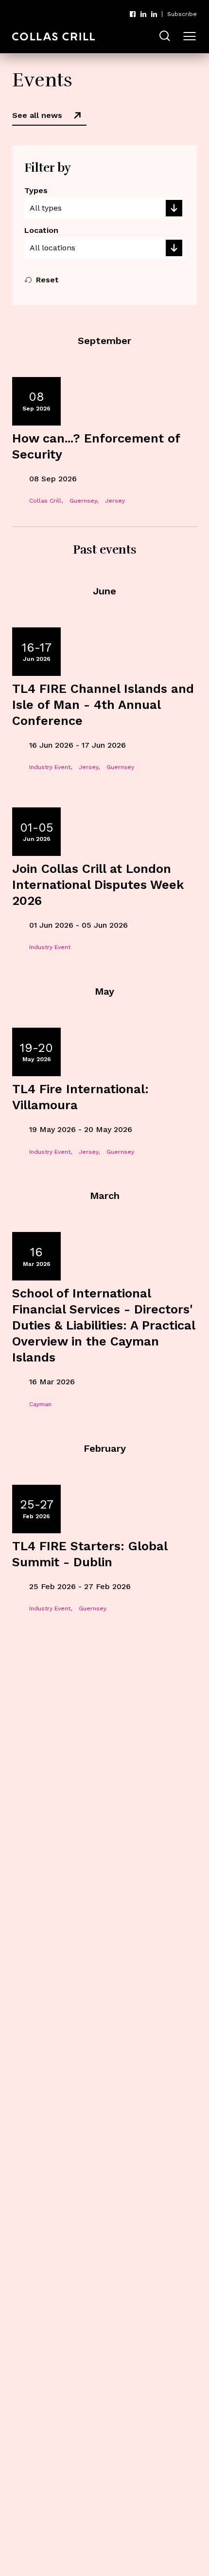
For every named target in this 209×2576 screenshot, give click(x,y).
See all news (37, 115)
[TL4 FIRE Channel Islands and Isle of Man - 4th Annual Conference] (104, 705)
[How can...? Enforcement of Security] (104, 447)
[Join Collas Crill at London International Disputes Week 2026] (104, 885)
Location (41, 230)
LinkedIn (143, 14)
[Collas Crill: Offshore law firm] (53, 37)
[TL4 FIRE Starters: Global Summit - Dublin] (104, 1555)
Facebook (133, 14)
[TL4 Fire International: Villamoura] (104, 1098)
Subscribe (182, 14)
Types (36, 190)
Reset (47, 280)
